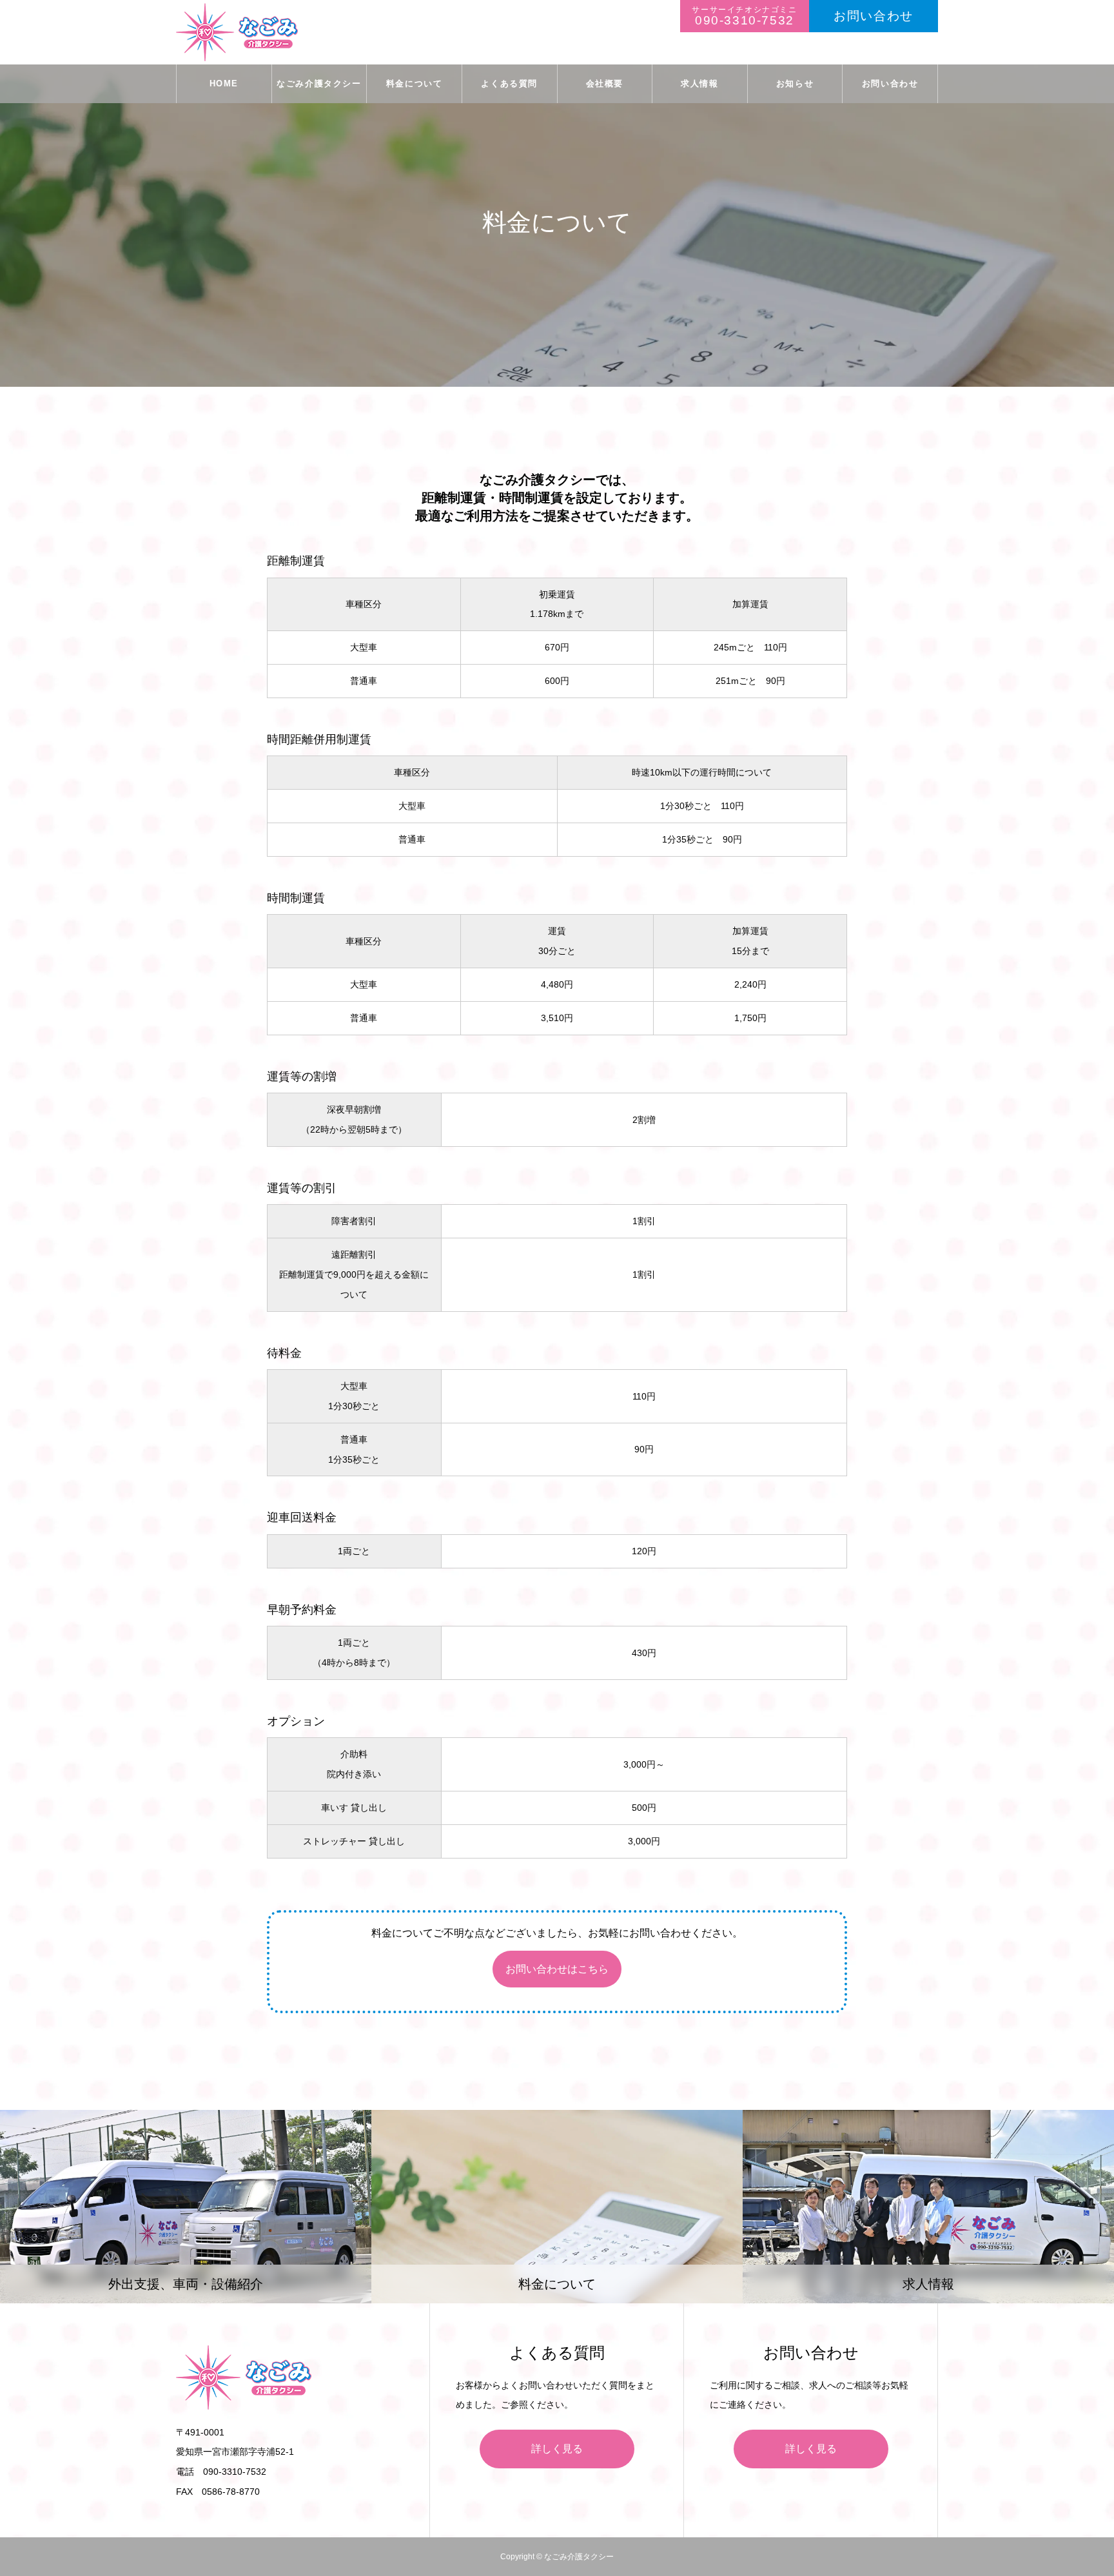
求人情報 (699, 83)
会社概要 (605, 83)
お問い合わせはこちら (557, 1969)
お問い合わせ (874, 16)
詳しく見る (557, 2449)
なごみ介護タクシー (319, 83)
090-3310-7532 (745, 20)
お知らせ (795, 83)
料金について (415, 83)
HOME (224, 83)
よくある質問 (509, 83)
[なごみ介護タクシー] (237, 32)
